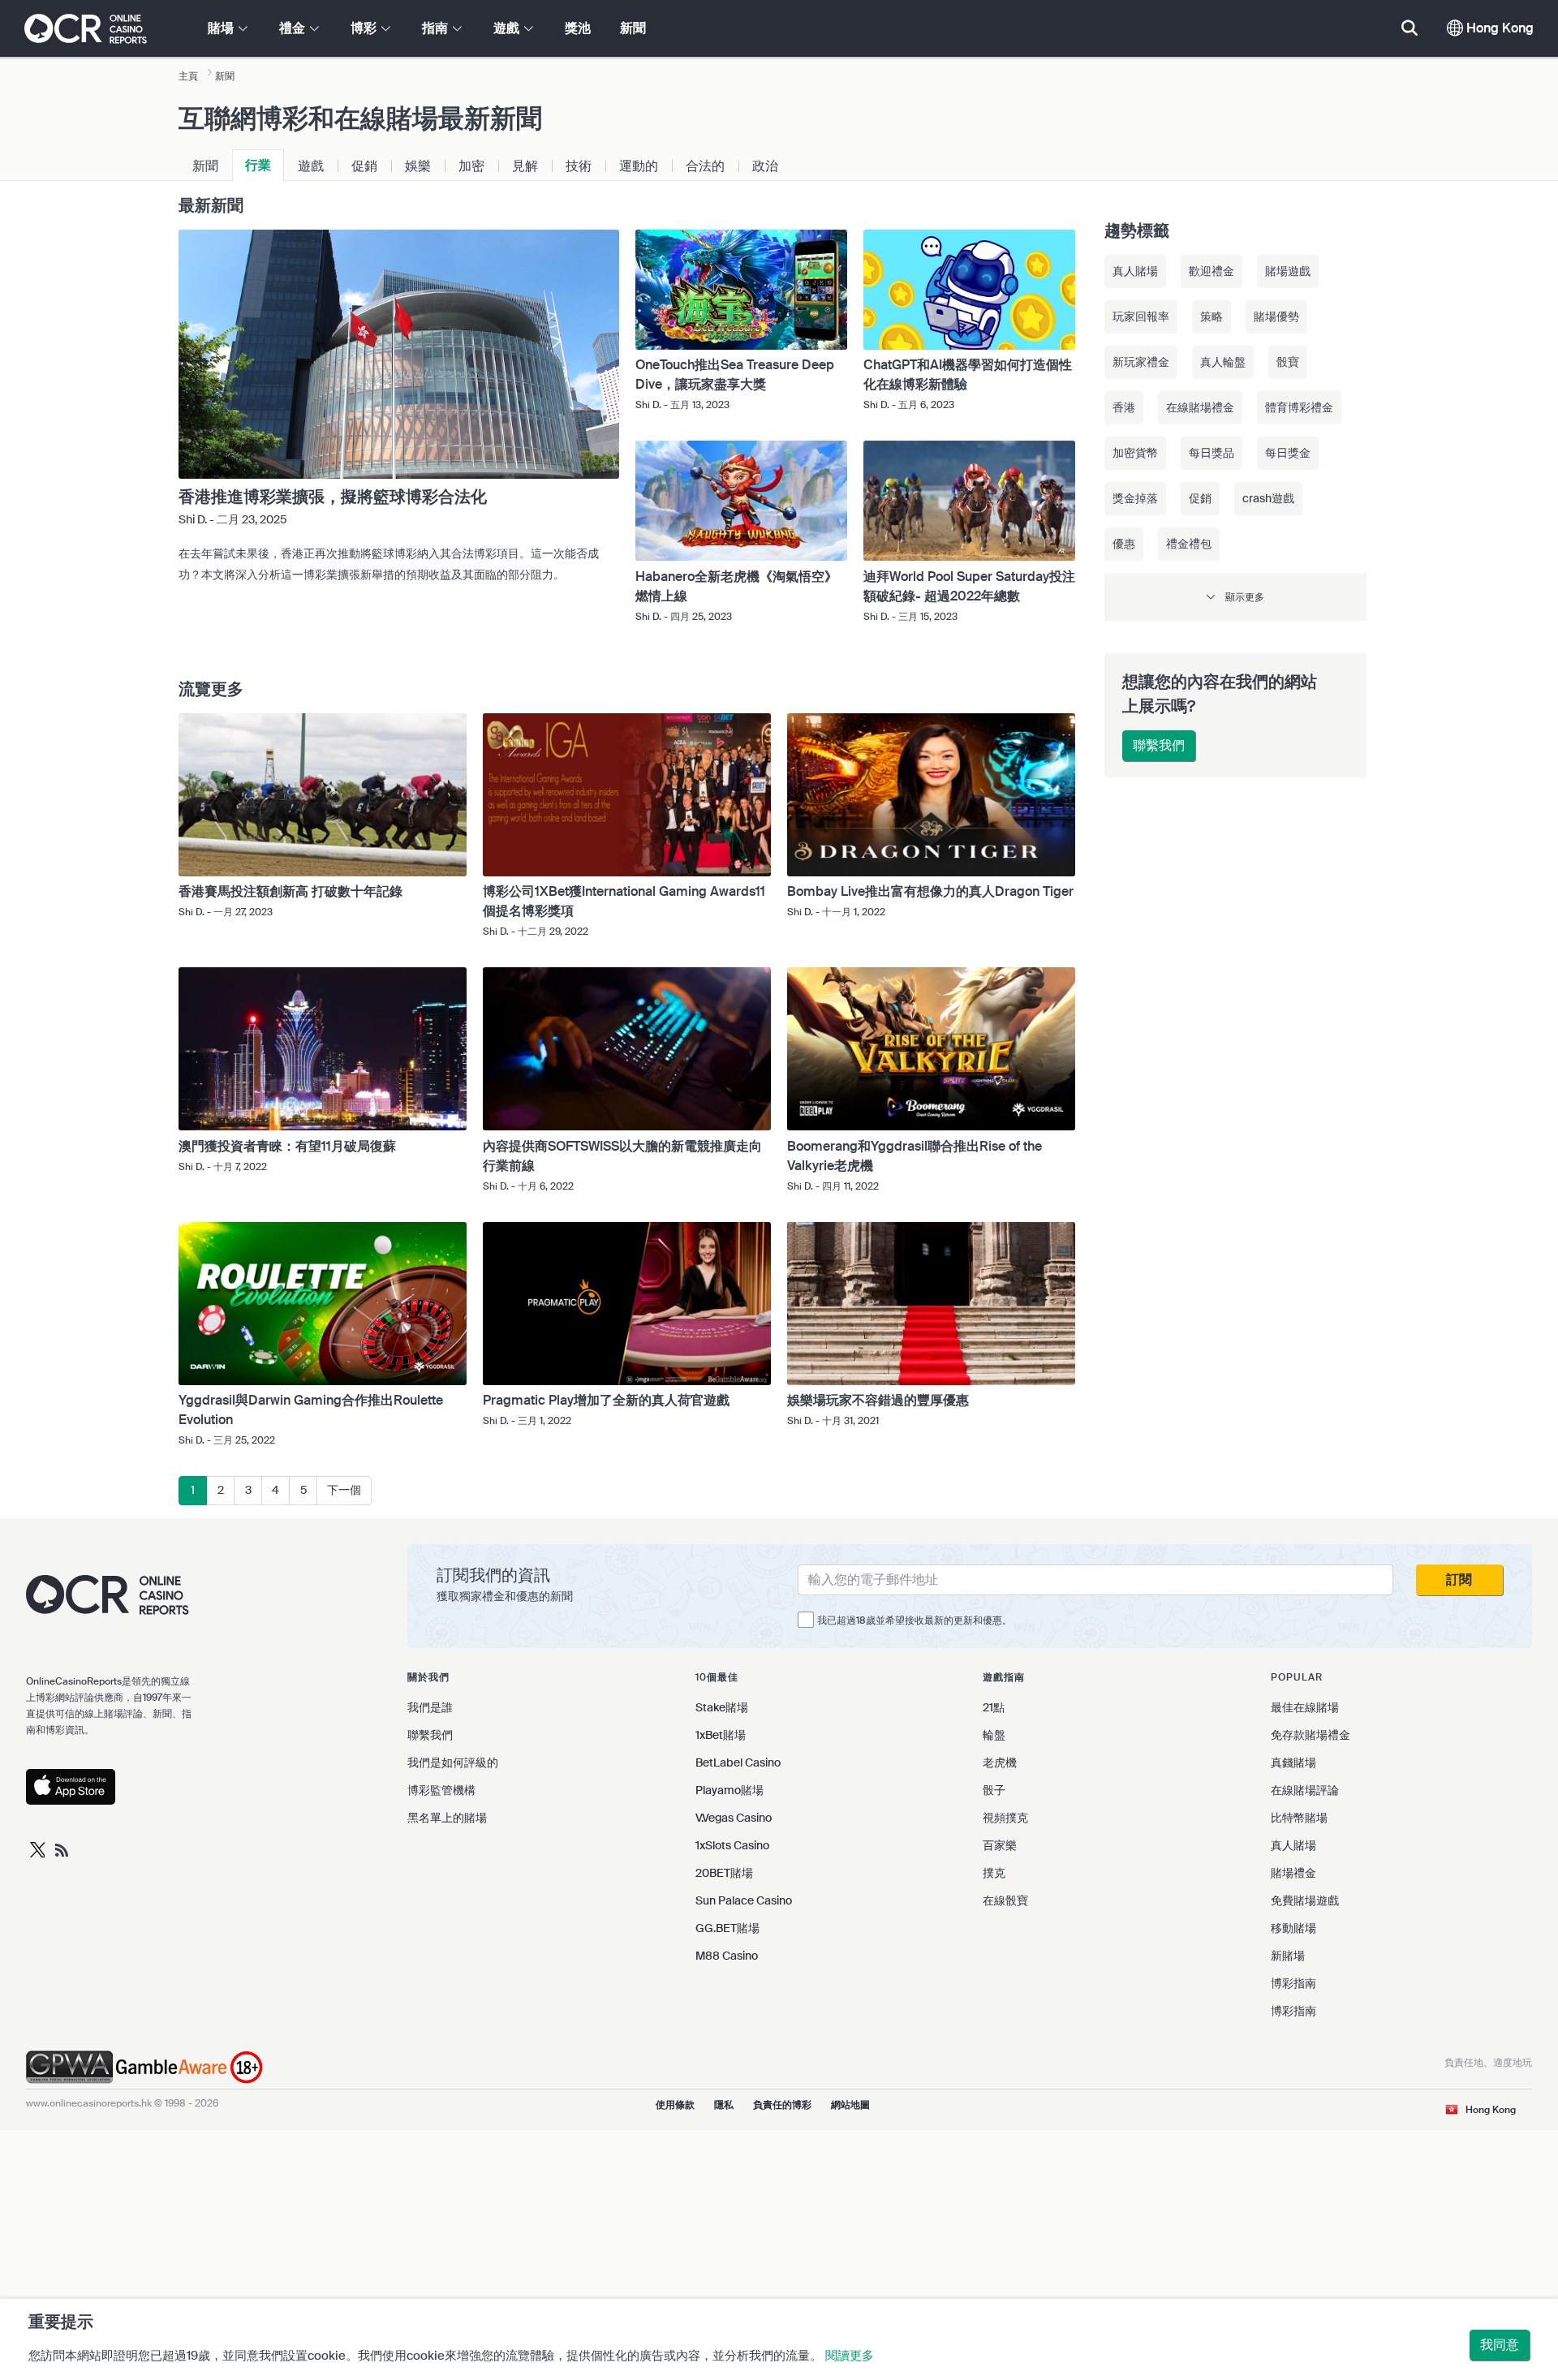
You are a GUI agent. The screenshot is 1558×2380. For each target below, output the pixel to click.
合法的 (705, 166)
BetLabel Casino (738, 1762)
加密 (471, 166)
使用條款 (675, 2105)
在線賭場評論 (1305, 1790)
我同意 (1500, 2345)
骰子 (994, 1790)
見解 (525, 166)
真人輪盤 (1223, 362)
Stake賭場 (722, 1707)
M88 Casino (727, 1956)
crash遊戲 (1268, 498)
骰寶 (1288, 362)
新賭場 (1288, 1956)
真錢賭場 (1293, 1762)
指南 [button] (437, 28)
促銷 (364, 166)
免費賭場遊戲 (1305, 1900)
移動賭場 (1293, 1928)
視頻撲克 (1005, 1818)
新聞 (633, 28)
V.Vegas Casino (734, 1818)
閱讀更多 (850, 2356)
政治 (765, 166)
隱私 (724, 2105)
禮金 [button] (294, 28)
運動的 (639, 166)
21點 (994, 1707)
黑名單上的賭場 (447, 1818)
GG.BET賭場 (727, 1928)
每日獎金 (1288, 453)
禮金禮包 (1189, 544)
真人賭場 (1135, 271)
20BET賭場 (724, 1873)
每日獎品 (1212, 453)
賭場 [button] (222, 28)
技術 (579, 166)
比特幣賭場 (1299, 1818)
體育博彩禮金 (1299, 407)
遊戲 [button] (508, 28)
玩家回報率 (1141, 316)
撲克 (994, 1873)
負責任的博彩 (782, 2105)
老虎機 (1000, 1762)
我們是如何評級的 (453, 1762)
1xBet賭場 (721, 1735)
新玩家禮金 (1141, 362)
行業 (258, 165)
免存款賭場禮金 (1311, 1735)
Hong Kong (1498, 28)
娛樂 (418, 166)
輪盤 (994, 1735)
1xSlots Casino (732, 1845)
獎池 (578, 28)
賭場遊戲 (1288, 271)
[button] (1235, 597)
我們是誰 (430, 1707)
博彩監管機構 (441, 1790)
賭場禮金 (1293, 1873)
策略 (1212, 316)
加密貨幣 (1135, 453)
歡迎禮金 (1212, 271)
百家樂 (1000, 1845)
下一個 (344, 1490)
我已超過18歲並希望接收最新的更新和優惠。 (915, 1620)
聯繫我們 (1159, 745)
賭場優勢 (1276, 316)
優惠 (1124, 544)
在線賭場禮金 (1200, 407)
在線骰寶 (1005, 1900)
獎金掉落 (1135, 498)
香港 (1124, 407)
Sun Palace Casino (744, 1900)
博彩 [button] (365, 28)
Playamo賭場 (730, 1790)
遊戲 (311, 166)
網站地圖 (850, 2105)
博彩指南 (1293, 1983)
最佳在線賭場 (1305, 1707)
